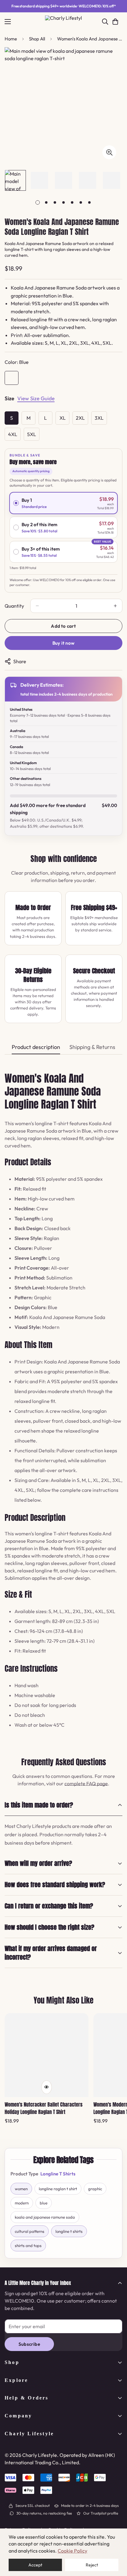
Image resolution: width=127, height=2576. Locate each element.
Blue (12, 378)
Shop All (37, 39)
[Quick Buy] (47, 2087)
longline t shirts (69, 2231)
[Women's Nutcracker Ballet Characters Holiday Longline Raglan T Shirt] (47, 2055)
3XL (99, 418)
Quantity (14, 606)
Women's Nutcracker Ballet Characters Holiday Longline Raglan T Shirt (44, 2108)
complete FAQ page (86, 1783)
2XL (80, 418)
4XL (13, 434)
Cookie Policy (72, 2551)
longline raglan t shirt (58, 2189)
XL (63, 418)
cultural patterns (30, 2231)
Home (11, 39)
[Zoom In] (109, 152)
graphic (95, 2189)
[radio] (63, 503)
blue (44, 2203)
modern (22, 2203)
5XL (32, 434)
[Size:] (9, 399)
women (21, 2189)
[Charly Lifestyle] (63, 22)
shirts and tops (28, 2245)
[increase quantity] (115, 606)
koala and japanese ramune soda (45, 2217)
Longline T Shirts (58, 2174)
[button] (115, 22)
